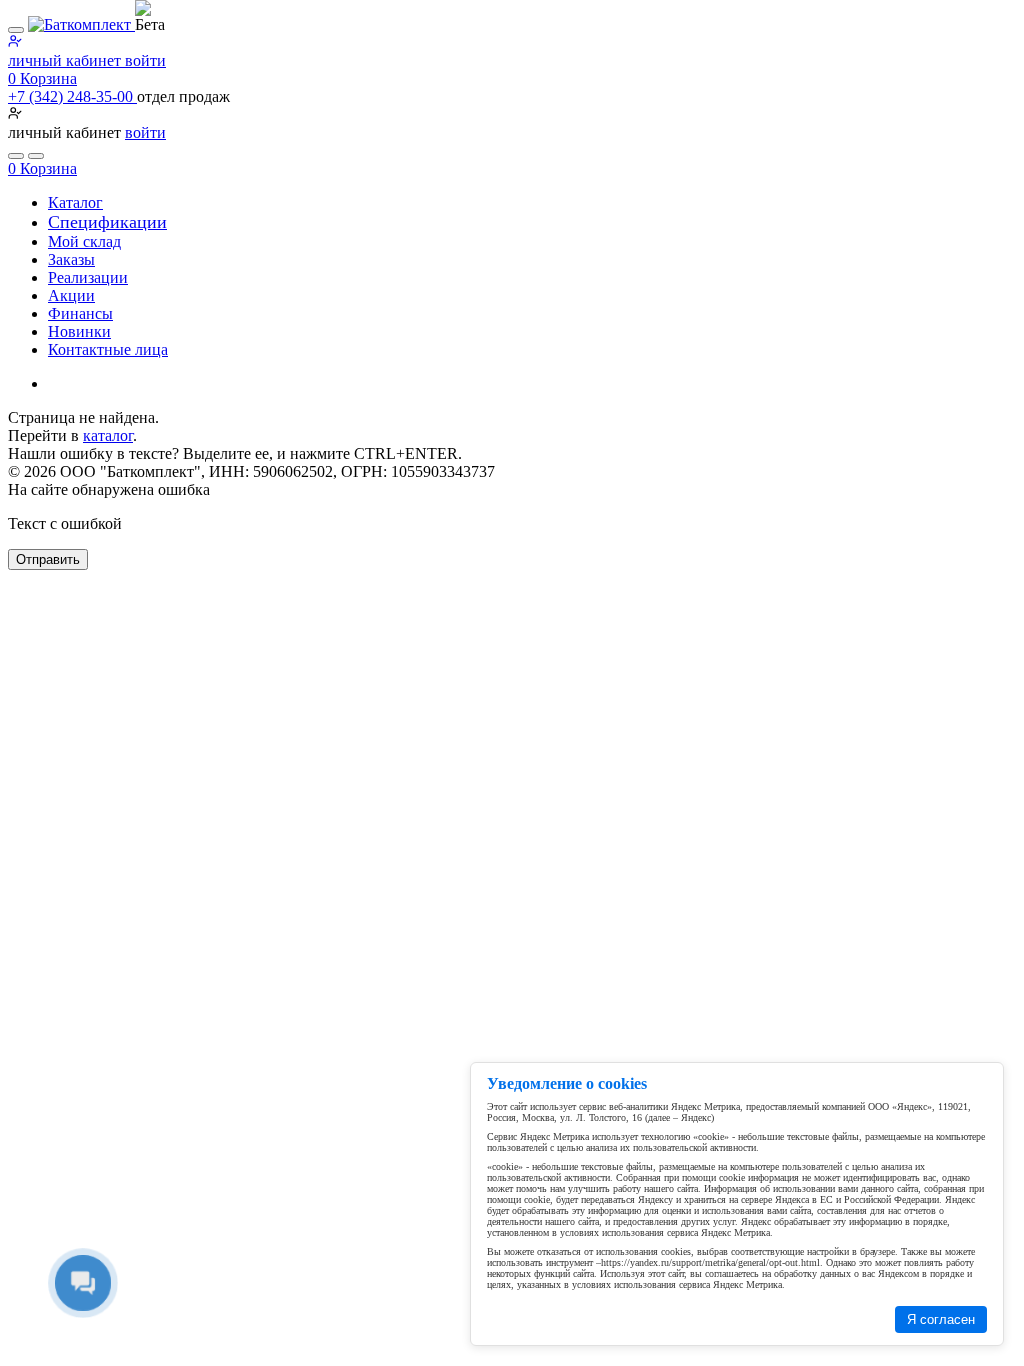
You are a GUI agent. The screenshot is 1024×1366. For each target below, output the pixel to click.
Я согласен (941, 1319)
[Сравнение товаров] (36, 156)
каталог (108, 435)
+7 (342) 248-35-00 (72, 96)
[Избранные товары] (16, 156)
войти (145, 132)
